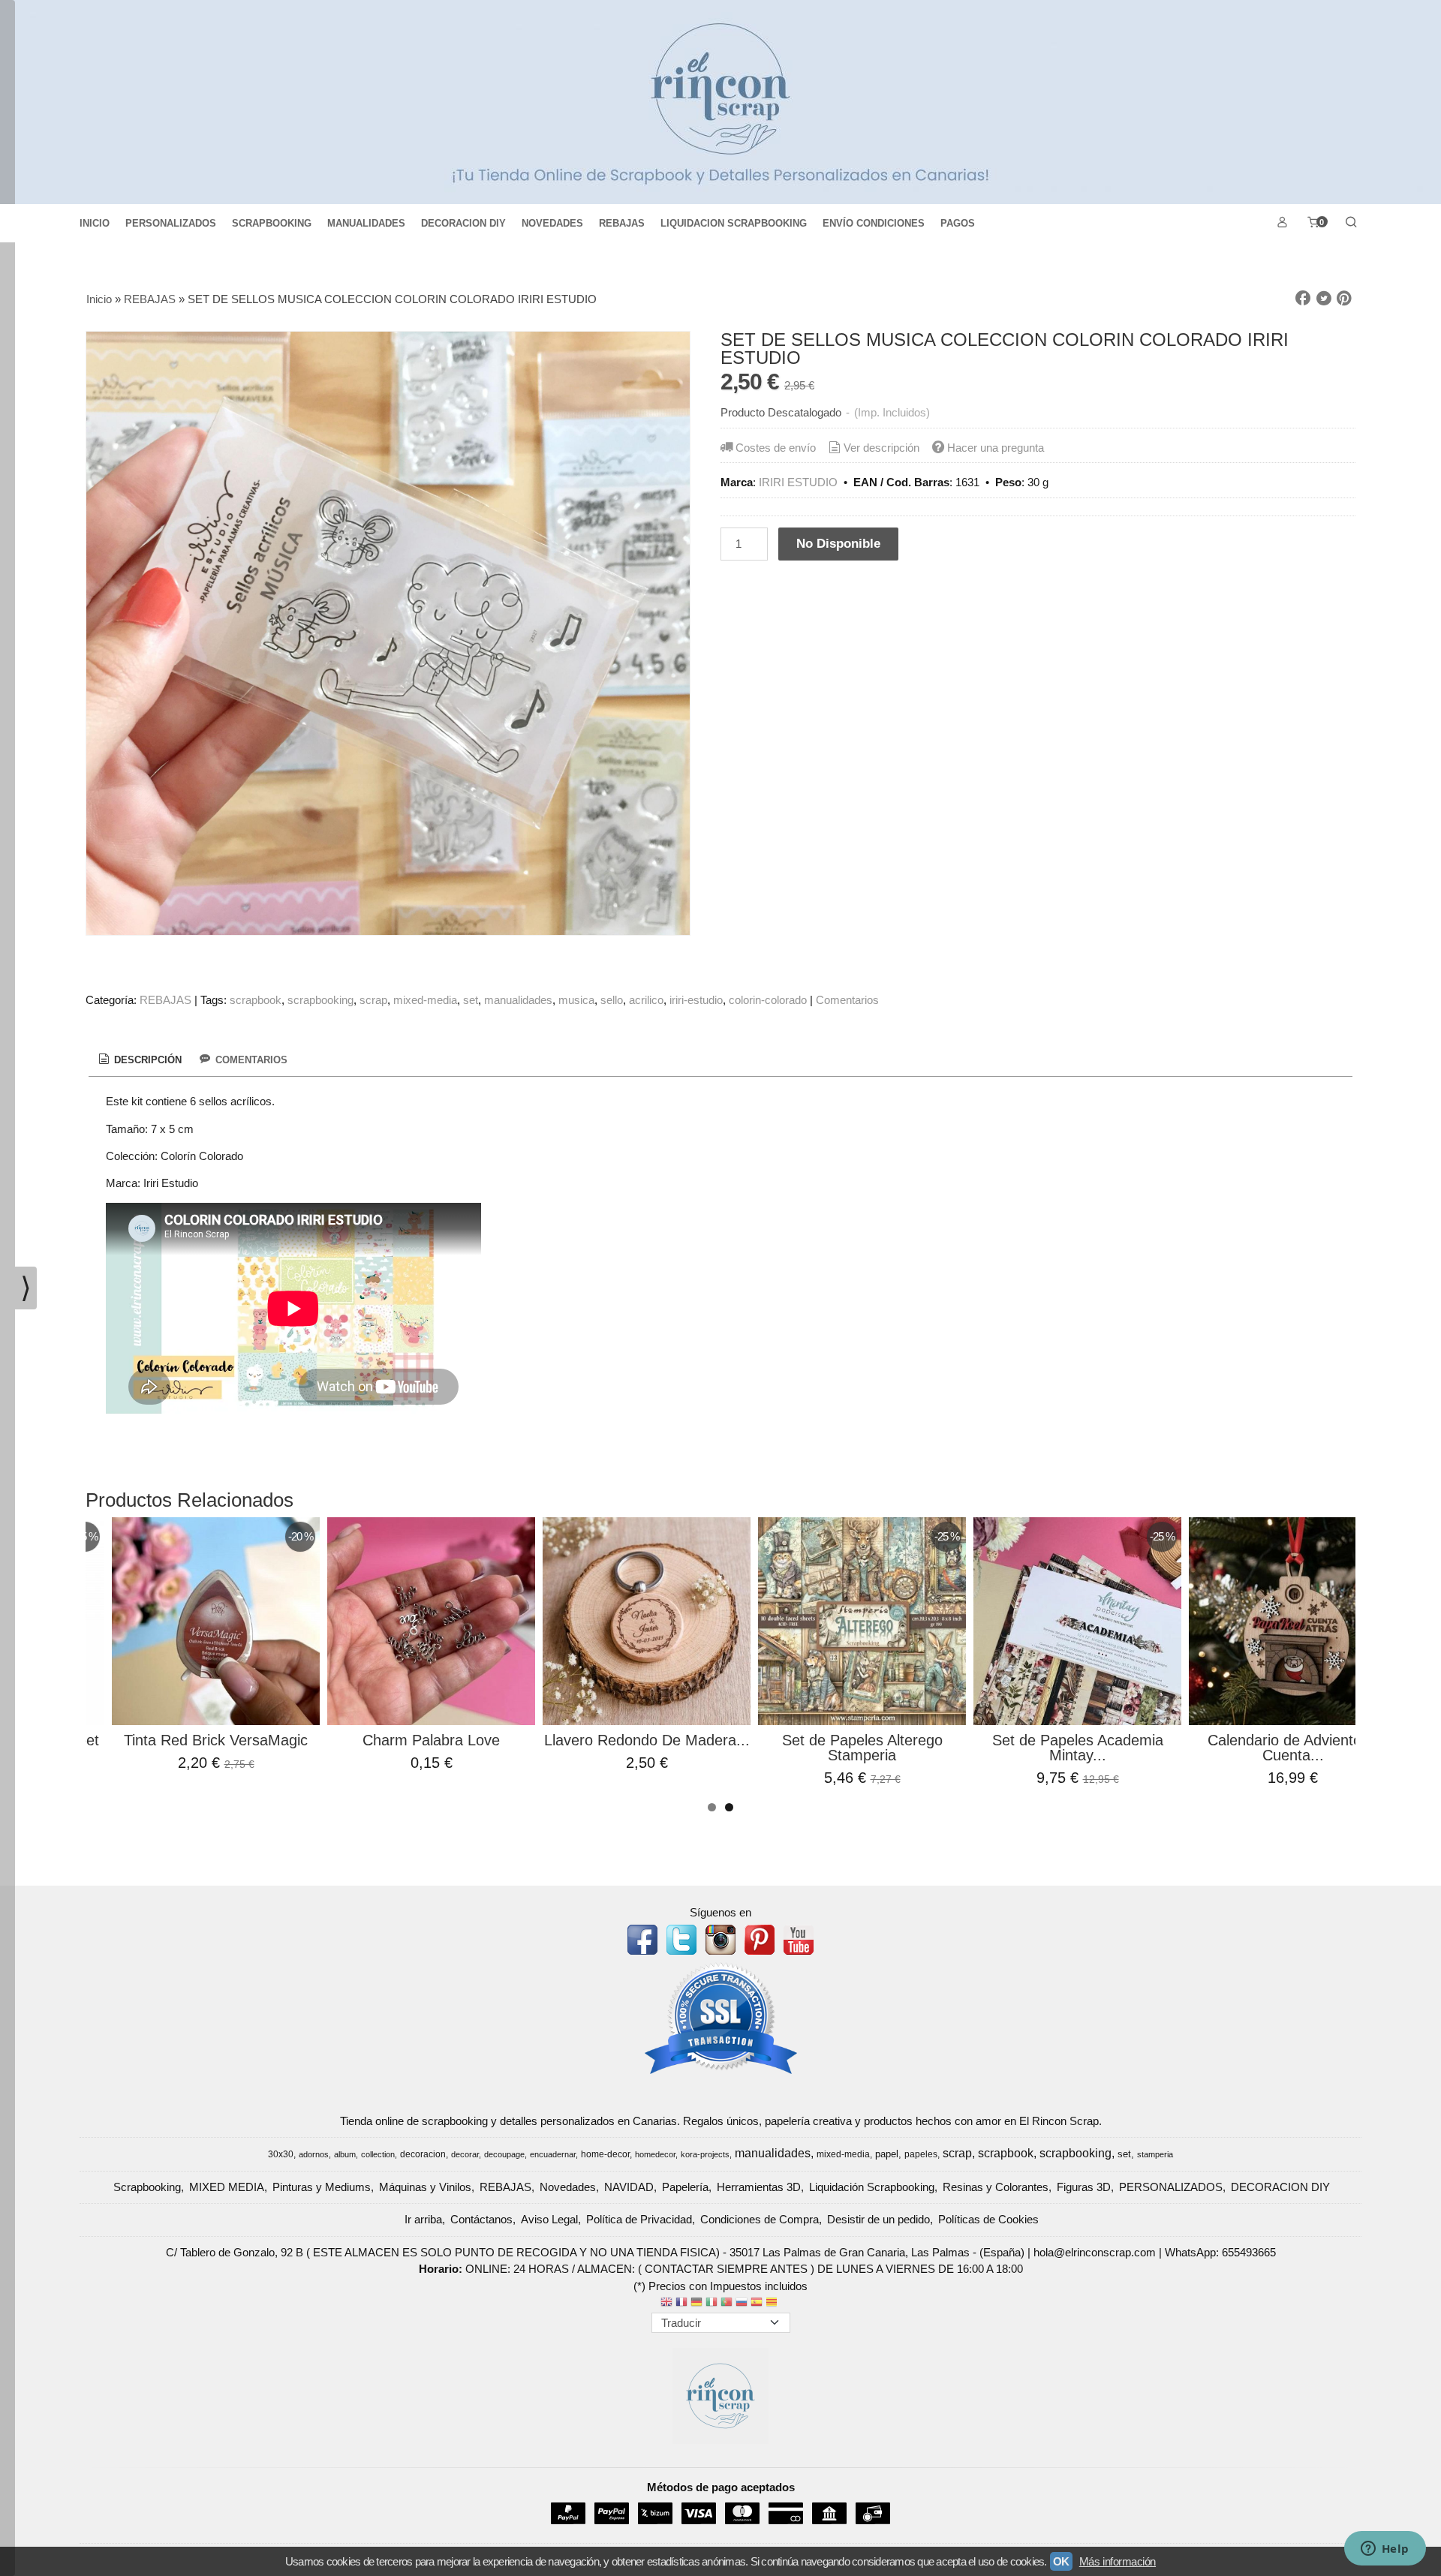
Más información (1118, 2561)
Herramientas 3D (759, 2187)
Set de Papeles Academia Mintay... (1078, 1748)
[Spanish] (757, 2303)
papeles (921, 2154)
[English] (666, 2303)
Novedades (568, 2187)
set (471, 1000)
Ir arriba (423, 2219)
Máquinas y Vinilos (425, 2187)
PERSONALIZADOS (171, 223)
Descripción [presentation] (146, 1060)
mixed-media (425, 1000)
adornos (314, 2154)
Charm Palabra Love (431, 1740)
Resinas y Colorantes (996, 2187)
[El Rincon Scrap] (720, 102)
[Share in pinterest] (1344, 299)
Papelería (685, 2187)
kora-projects (705, 2154)
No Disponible (838, 543)
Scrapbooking (147, 2187)
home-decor (605, 2154)
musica (576, 1000)
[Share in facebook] (1303, 299)
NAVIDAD (629, 2187)
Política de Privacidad (639, 2219)
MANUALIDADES (366, 223)
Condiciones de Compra (760, 2219)
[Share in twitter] (1324, 299)
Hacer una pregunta (996, 448)
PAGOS (958, 223)
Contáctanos (481, 2219)
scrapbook (256, 1000)
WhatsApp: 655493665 (1220, 2252)
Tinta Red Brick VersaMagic (216, 1740)
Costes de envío (776, 448)
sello (612, 1000)
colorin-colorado (768, 1000)
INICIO (95, 223)
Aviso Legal (549, 2219)
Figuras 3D (1084, 2187)
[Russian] (742, 2303)
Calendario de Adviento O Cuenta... (1293, 1748)
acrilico (646, 1000)
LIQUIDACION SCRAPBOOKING (734, 223)
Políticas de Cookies (988, 2219)
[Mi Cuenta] (1282, 223)
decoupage (504, 2154)
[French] (681, 2303)
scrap (373, 1000)
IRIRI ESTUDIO (798, 482)
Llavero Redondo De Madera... (647, 1740)
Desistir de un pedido (878, 2219)
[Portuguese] (727, 2303)
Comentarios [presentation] (250, 1060)
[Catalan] (773, 2303)
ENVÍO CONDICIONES (874, 223)
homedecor (655, 2154)
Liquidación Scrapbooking (872, 2187)
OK (1061, 2561)
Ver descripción (881, 448)
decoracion (423, 2154)
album (345, 2154)
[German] (696, 2303)
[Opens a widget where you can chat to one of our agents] (1385, 2550)
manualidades (518, 1000)
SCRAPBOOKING (272, 223)
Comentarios (847, 1000)
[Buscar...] (1351, 223)
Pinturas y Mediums (322, 2187)
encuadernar (553, 2154)
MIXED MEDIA (227, 2187)
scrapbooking (320, 1000)
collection (378, 2154)
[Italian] (711, 2303)
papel (887, 2154)
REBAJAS (622, 223)
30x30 (281, 2154)
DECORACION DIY (463, 223)
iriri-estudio (696, 1000)
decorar (465, 2154)
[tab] (139, 1060)
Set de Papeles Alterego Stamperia (862, 1748)
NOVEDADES (552, 223)
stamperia (1155, 2154)
